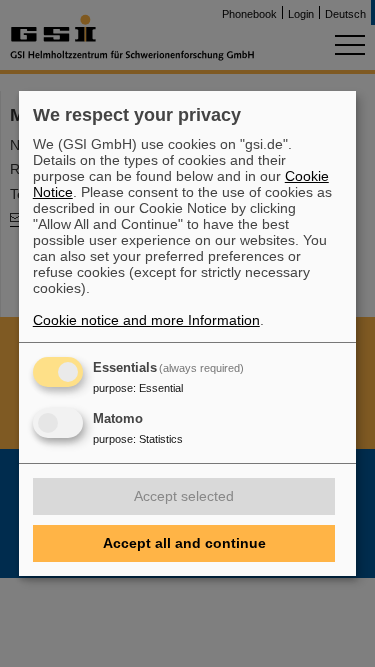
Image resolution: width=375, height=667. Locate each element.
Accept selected (184, 496)
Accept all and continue (184, 543)
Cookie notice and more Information (146, 320)
